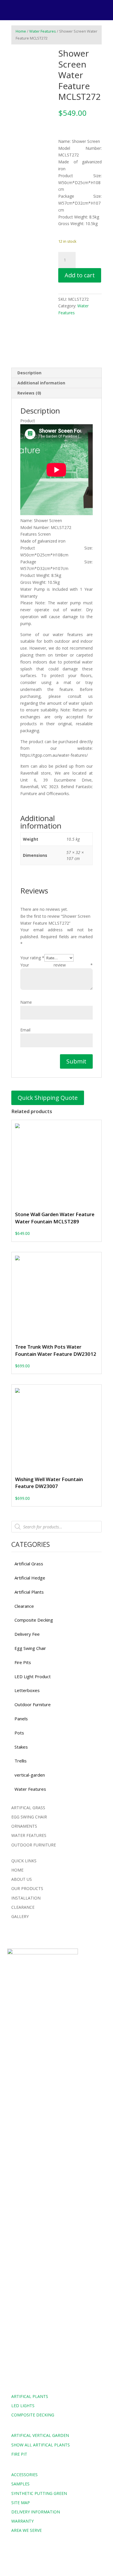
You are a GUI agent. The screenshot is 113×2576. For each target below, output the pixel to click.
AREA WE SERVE (27, 2530)
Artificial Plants (29, 1592)
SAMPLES (20, 2484)
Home (21, 31)
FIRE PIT (19, 2454)
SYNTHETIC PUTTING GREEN (39, 2493)
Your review (57, 965)
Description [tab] (29, 373)
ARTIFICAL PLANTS (30, 2396)
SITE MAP (21, 2503)
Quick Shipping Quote (48, 1098)
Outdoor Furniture (33, 1704)
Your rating (32, 958)
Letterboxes (27, 1690)
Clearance (24, 1606)
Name (26, 1002)
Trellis (21, 1761)
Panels (21, 1719)
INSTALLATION (26, 1898)
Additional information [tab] (41, 383)
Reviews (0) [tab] (29, 393)
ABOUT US (22, 1879)
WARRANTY (22, 2521)
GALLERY (20, 1916)
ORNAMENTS (24, 1826)
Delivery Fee (27, 1634)
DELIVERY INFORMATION (36, 2512)
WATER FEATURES (29, 1835)
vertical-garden (30, 1775)
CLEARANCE (23, 1907)
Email (25, 1030)
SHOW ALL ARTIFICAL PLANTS (41, 2445)
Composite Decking (34, 1620)
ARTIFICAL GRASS (28, 1808)
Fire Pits (23, 1662)
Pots (19, 1733)
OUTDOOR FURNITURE (34, 1845)
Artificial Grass (29, 1564)
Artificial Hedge (30, 1578)
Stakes (21, 1747)
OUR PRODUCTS (27, 1888)
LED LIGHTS (23, 2406)
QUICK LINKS (24, 1861)
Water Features (43, 31)
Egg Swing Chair (30, 1648)
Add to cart (80, 275)
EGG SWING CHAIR (29, 1817)
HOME (17, 1870)
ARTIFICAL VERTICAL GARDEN (40, 2435)
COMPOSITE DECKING (33, 2415)
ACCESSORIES (24, 2475)
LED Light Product (33, 1676)
